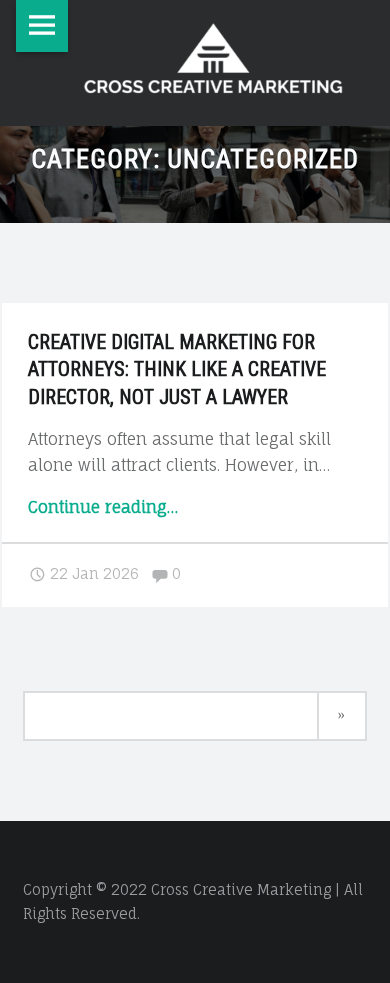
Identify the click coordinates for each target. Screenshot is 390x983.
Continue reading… (103, 507)
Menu (42, 26)
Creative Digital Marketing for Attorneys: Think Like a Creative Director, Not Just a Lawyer (177, 370)
